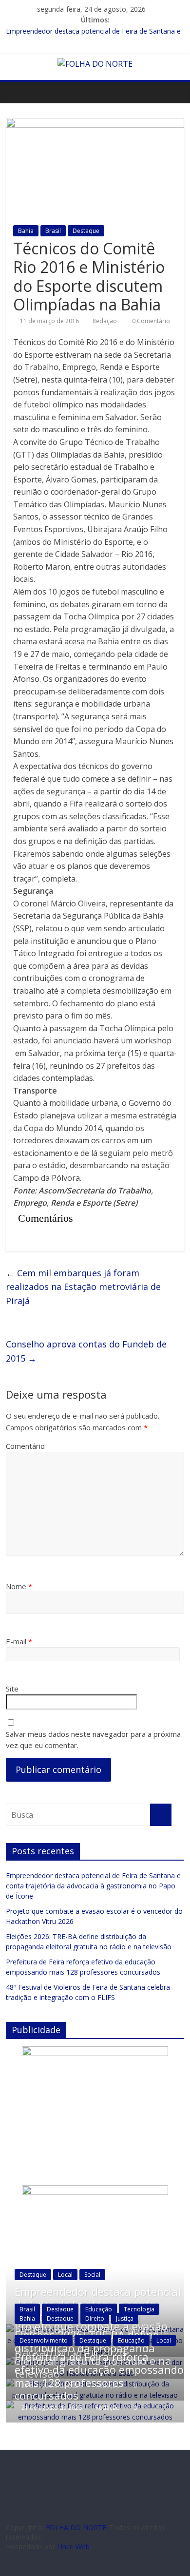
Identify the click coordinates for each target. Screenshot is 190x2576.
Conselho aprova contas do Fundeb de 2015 (86, 1351)
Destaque (86, 231)
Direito (95, 2318)
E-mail (19, 1641)
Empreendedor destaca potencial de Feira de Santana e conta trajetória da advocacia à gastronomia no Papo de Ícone (93, 1886)
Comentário (25, 1446)
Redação (105, 321)
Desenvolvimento (44, 2340)
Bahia (26, 231)
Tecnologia (139, 2309)
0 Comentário (150, 321)
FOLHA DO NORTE (76, 2528)
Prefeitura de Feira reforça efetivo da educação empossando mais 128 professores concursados (99, 2376)
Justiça (125, 2318)
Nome (19, 1586)
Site (12, 1689)
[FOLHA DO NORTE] (95, 64)
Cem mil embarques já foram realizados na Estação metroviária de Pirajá (83, 1287)
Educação (99, 2309)
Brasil (53, 231)
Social (92, 2275)
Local (65, 2275)
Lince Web (73, 2547)
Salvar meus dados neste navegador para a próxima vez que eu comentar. (93, 1740)
